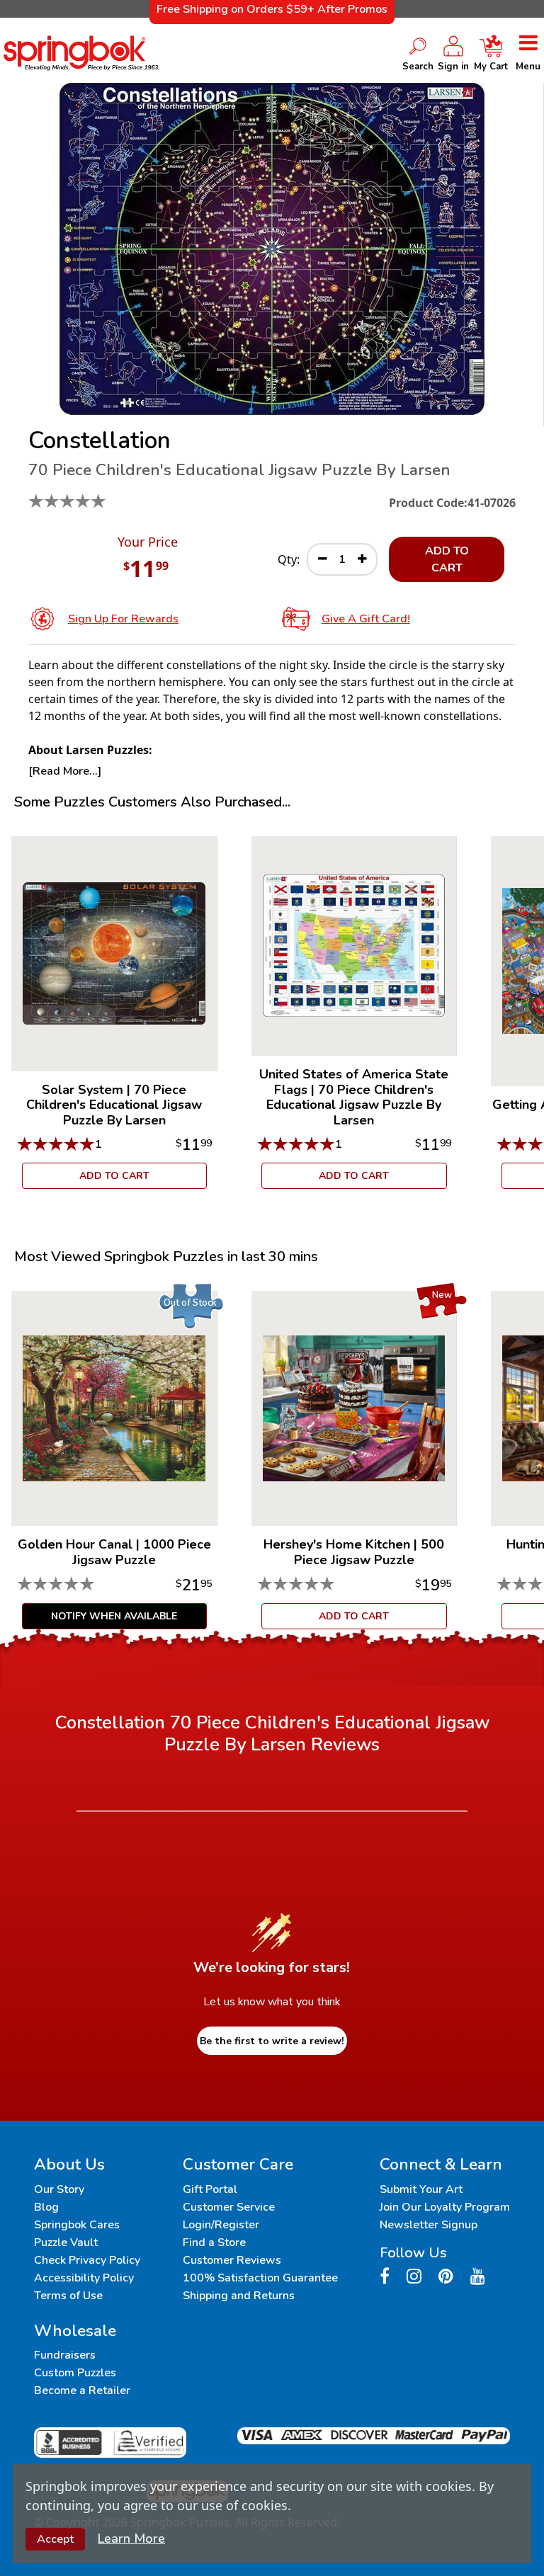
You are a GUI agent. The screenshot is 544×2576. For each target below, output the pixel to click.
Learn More (131, 2538)
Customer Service (229, 2207)
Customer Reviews (232, 2260)
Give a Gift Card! (366, 619)
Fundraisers (65, 2355)
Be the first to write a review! (272, 2041)
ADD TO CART (447, 559)
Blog (46, 2207)
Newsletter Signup (429, 2225)
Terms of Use (68, 2296)
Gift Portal (210, 2189)
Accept (55, 2539)
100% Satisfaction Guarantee (260, 2278)
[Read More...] (65, 771)
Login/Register (221, 2225)
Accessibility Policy (84, 2278)
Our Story (59, 2189)
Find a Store (214, 2242)
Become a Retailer (82, 2390)
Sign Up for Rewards (123, 619)
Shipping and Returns (239, 2296)
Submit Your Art (421, 2189)
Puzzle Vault (66, 2242)
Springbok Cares (77, 2225)
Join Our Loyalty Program (445, 2207)
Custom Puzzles (75, 2373)
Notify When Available (114, 1616)
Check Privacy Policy (87, 2260)
